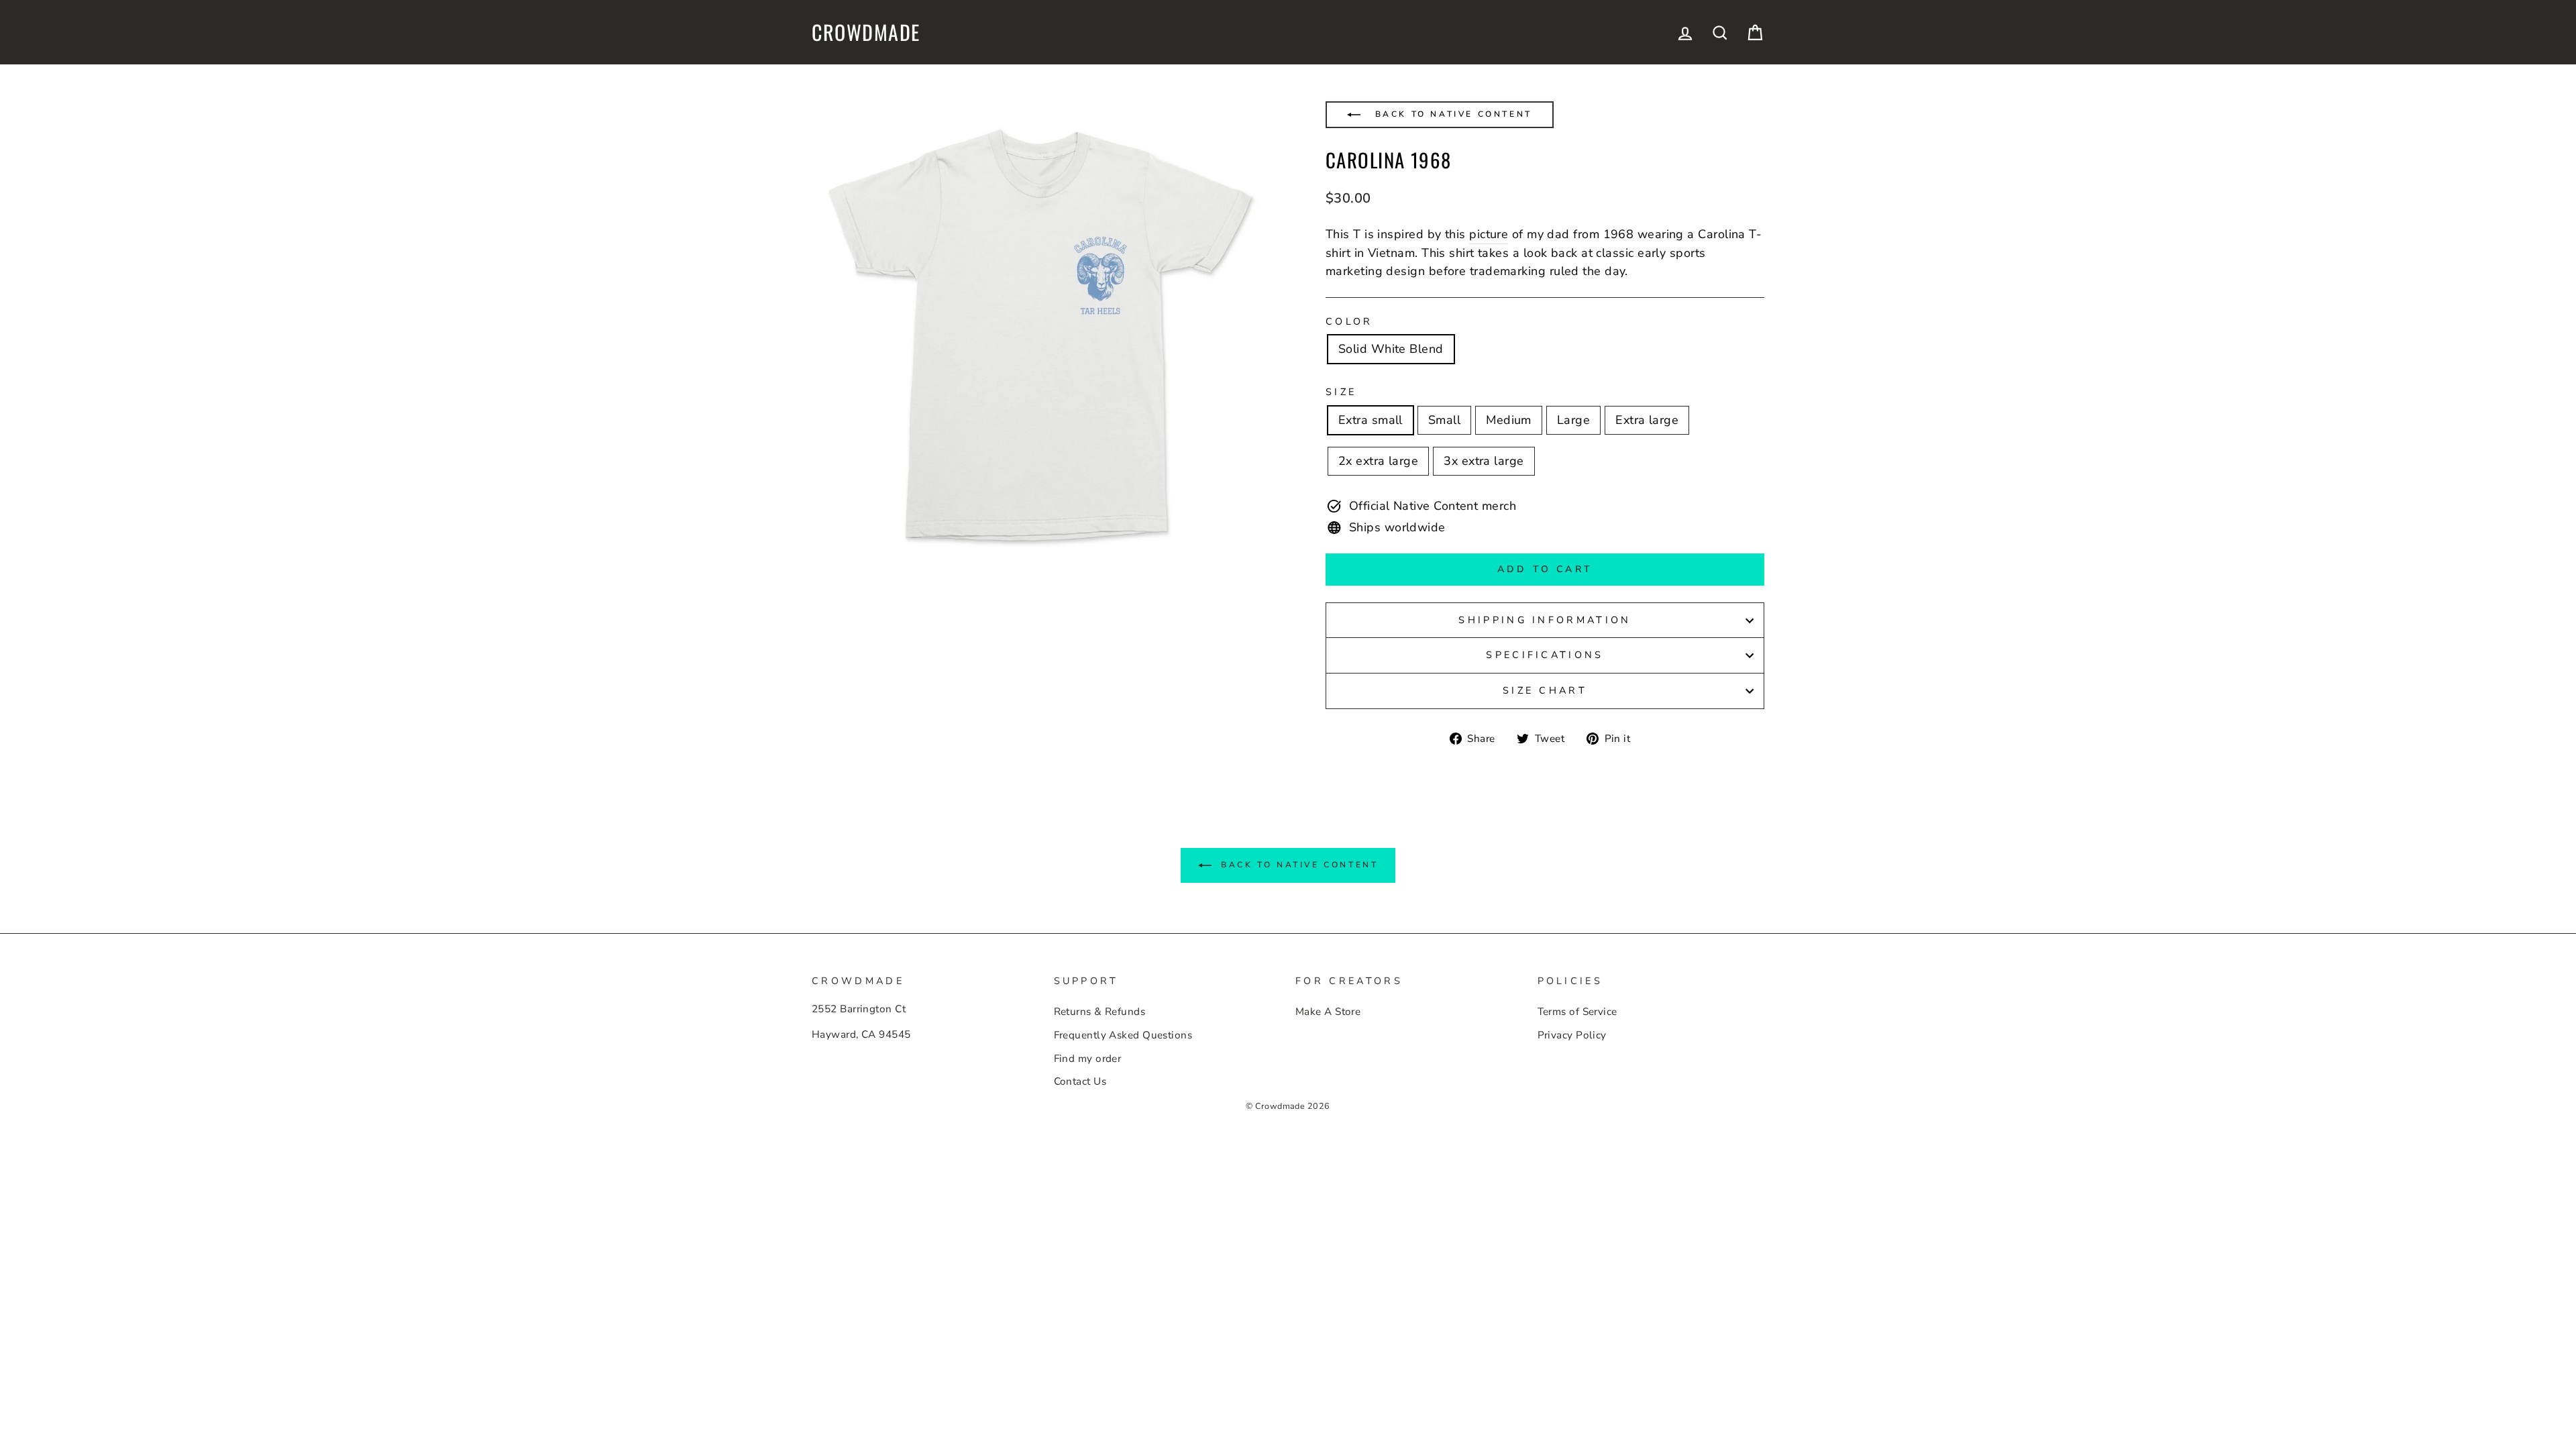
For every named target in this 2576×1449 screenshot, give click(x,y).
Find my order (1088, 1059)
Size (1341, 392)
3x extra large (1484, 461)
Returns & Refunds (1100, 1012)
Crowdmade (866, 32)
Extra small (1371, 420)
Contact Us (1080, 1081)
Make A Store (1328, 1012)
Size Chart (1545, 690)
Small (1444, 420)
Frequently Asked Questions (1123, 1035)
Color (1349, 321)
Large (1573, 420)
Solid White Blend (1391, 349)
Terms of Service (1577, 1012)
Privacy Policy (1572, 1035)
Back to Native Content (1451, 114)
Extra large (1647, 420)
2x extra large (1378, 461)
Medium (1509, 420)
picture (1489, 234)
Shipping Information (1545, 620)
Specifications (1545, 655)
